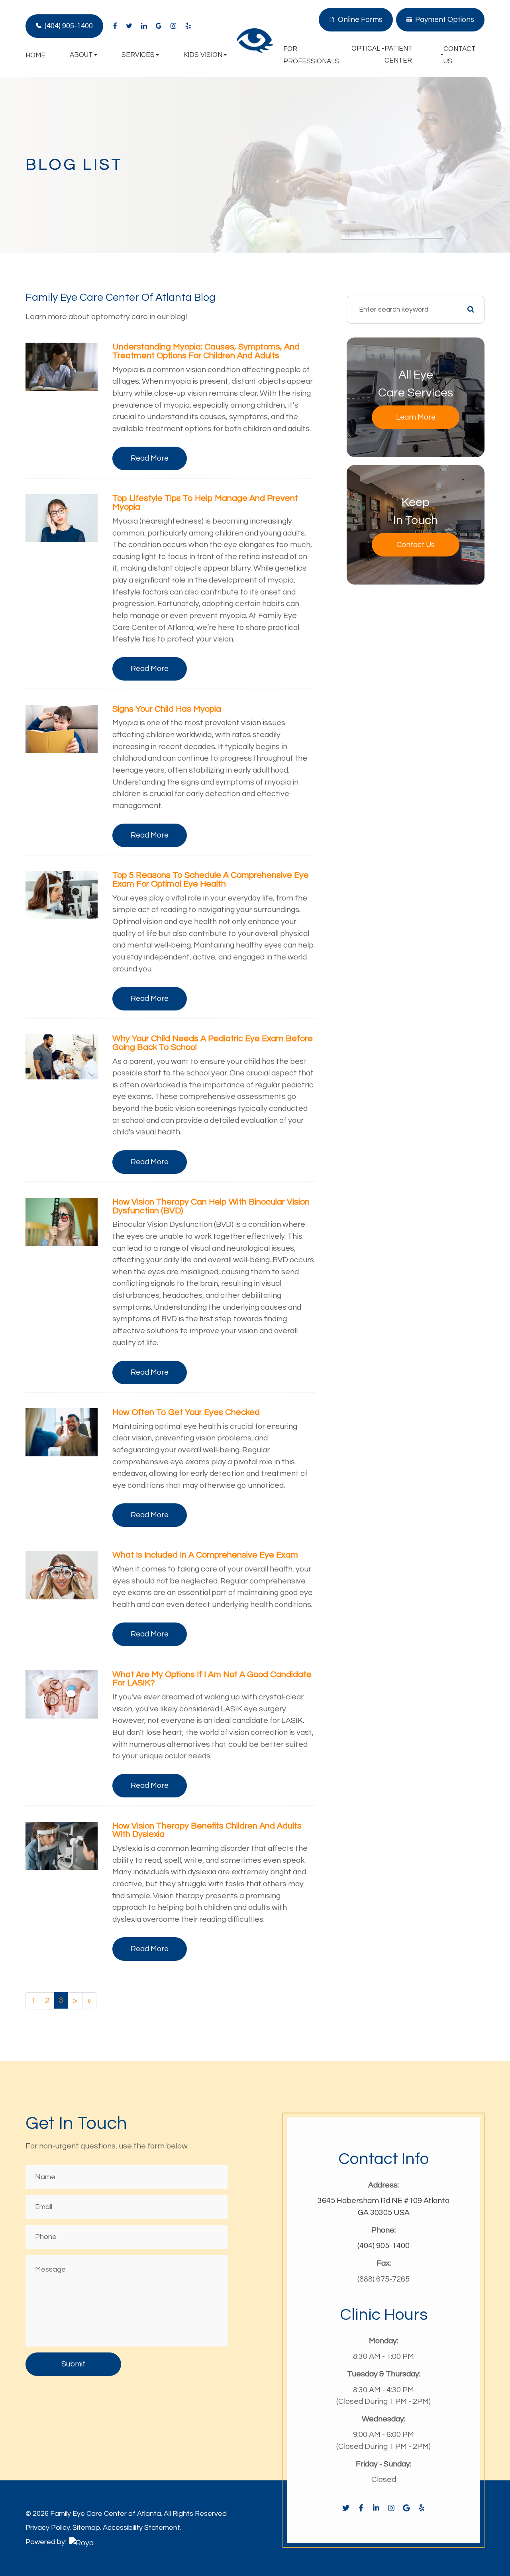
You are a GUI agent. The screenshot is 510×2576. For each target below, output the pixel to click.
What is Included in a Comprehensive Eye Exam (205, 1555)
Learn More (416, 417)
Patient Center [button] (398, 55)
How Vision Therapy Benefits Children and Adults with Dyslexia (207, 1830)
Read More (150, 458)
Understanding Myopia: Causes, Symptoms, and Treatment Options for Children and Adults (206, 351)
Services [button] (138, 55)
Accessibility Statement (141, 2528)
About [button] (81, 55)
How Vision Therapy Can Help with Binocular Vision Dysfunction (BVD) (211, 1206)
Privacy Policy (48, 2528)
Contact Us (416, 545)
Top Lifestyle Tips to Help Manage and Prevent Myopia (205, 503)
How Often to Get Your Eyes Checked (186, 1412)
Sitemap (86, 2528)
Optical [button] (366, 49)
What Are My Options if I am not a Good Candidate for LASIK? (212, 1679)
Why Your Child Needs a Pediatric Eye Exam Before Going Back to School (213, 1043)
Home (35, 55)
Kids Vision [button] (203, 55)
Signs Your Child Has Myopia (167, 709)
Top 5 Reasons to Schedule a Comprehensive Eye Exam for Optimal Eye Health (211, 880)
